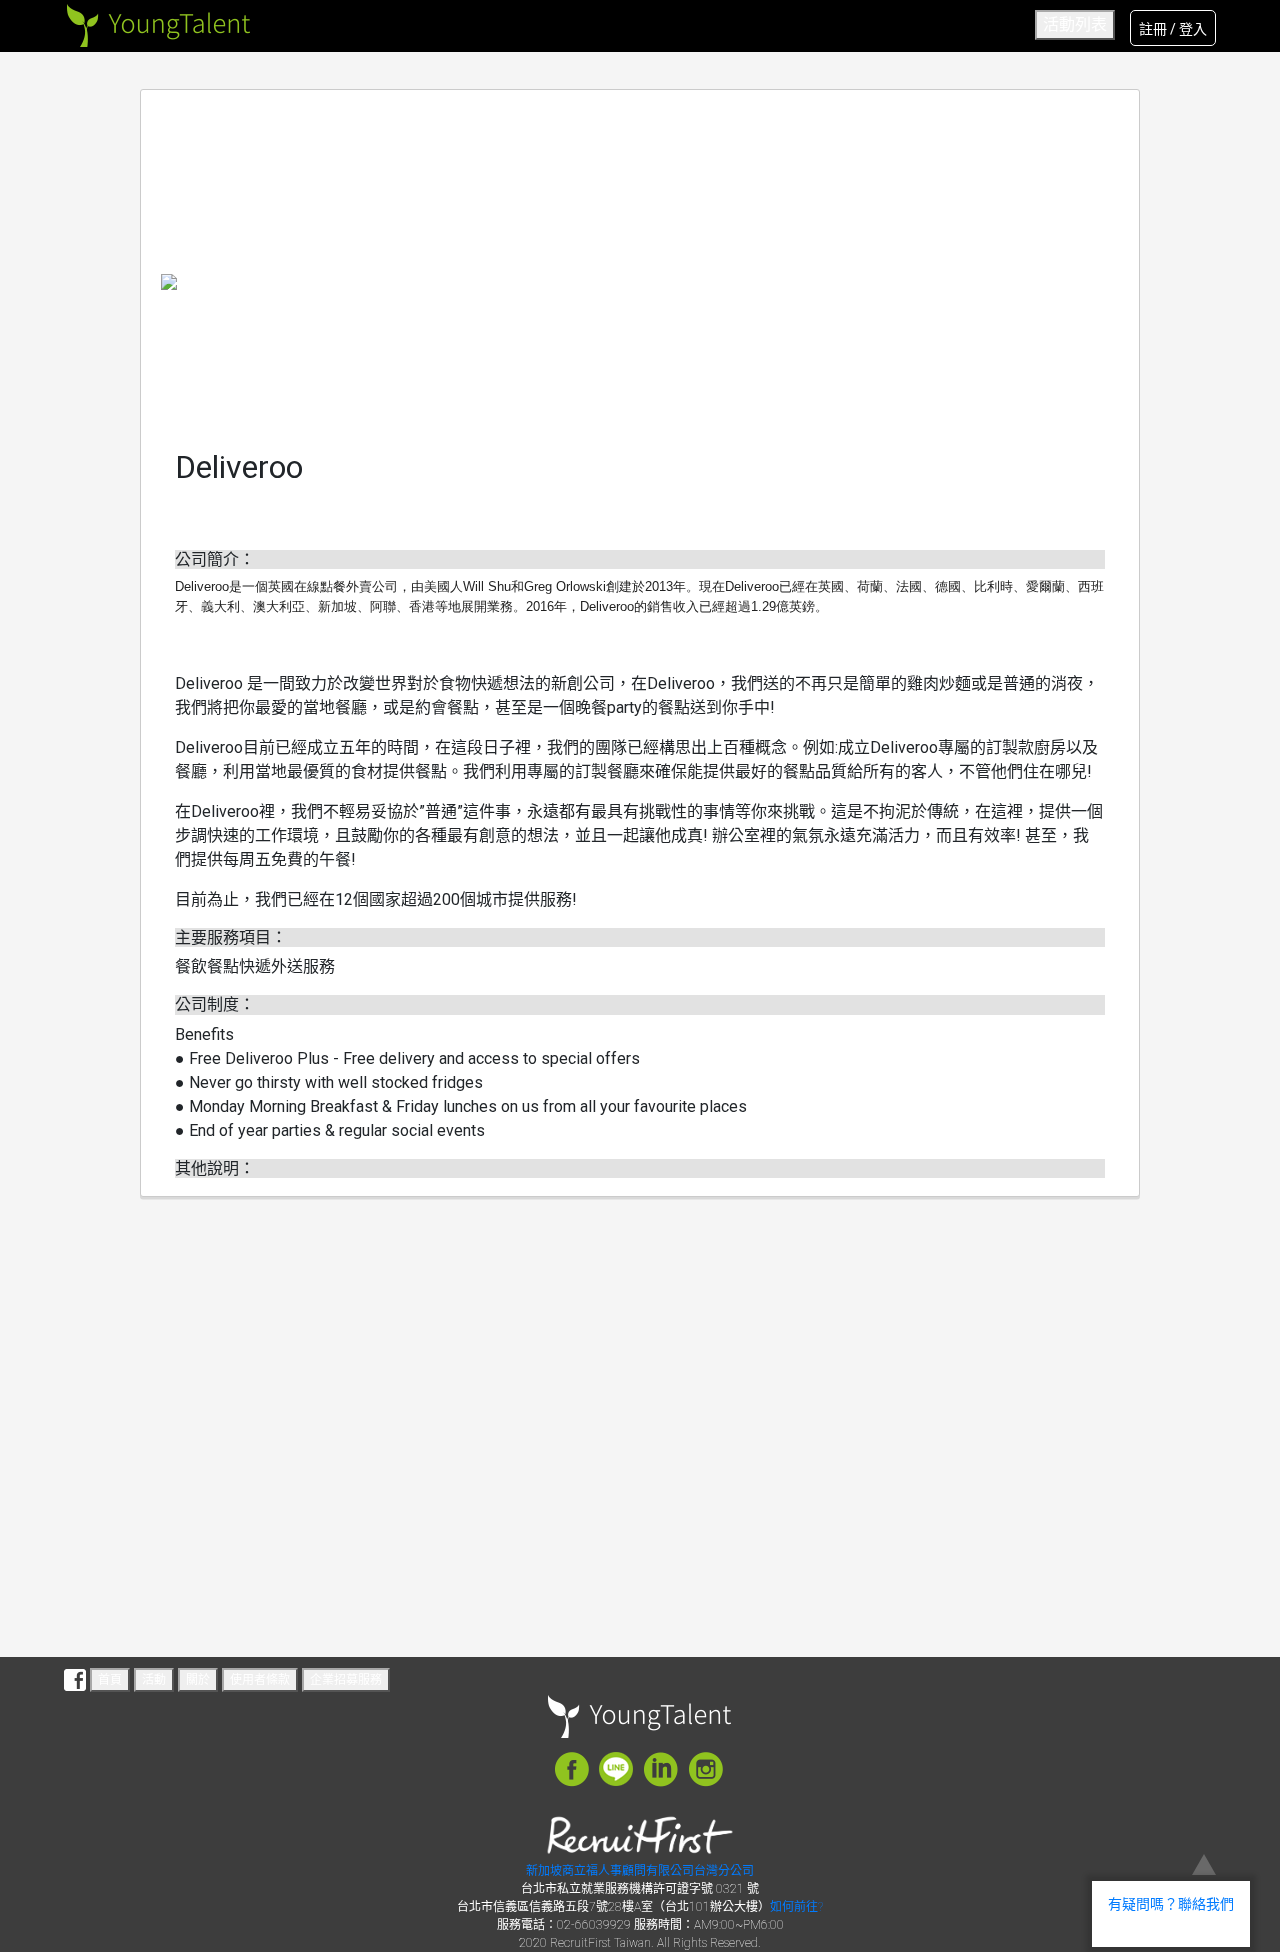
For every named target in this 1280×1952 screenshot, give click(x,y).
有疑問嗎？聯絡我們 (1171, 1904)
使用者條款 (260, 1680)
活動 (154, 1680)
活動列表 (1075, 24)
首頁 (110, 1680)
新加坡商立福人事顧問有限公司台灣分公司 (640, 1871)
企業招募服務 (346, 1680)
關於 (198, 1680)
